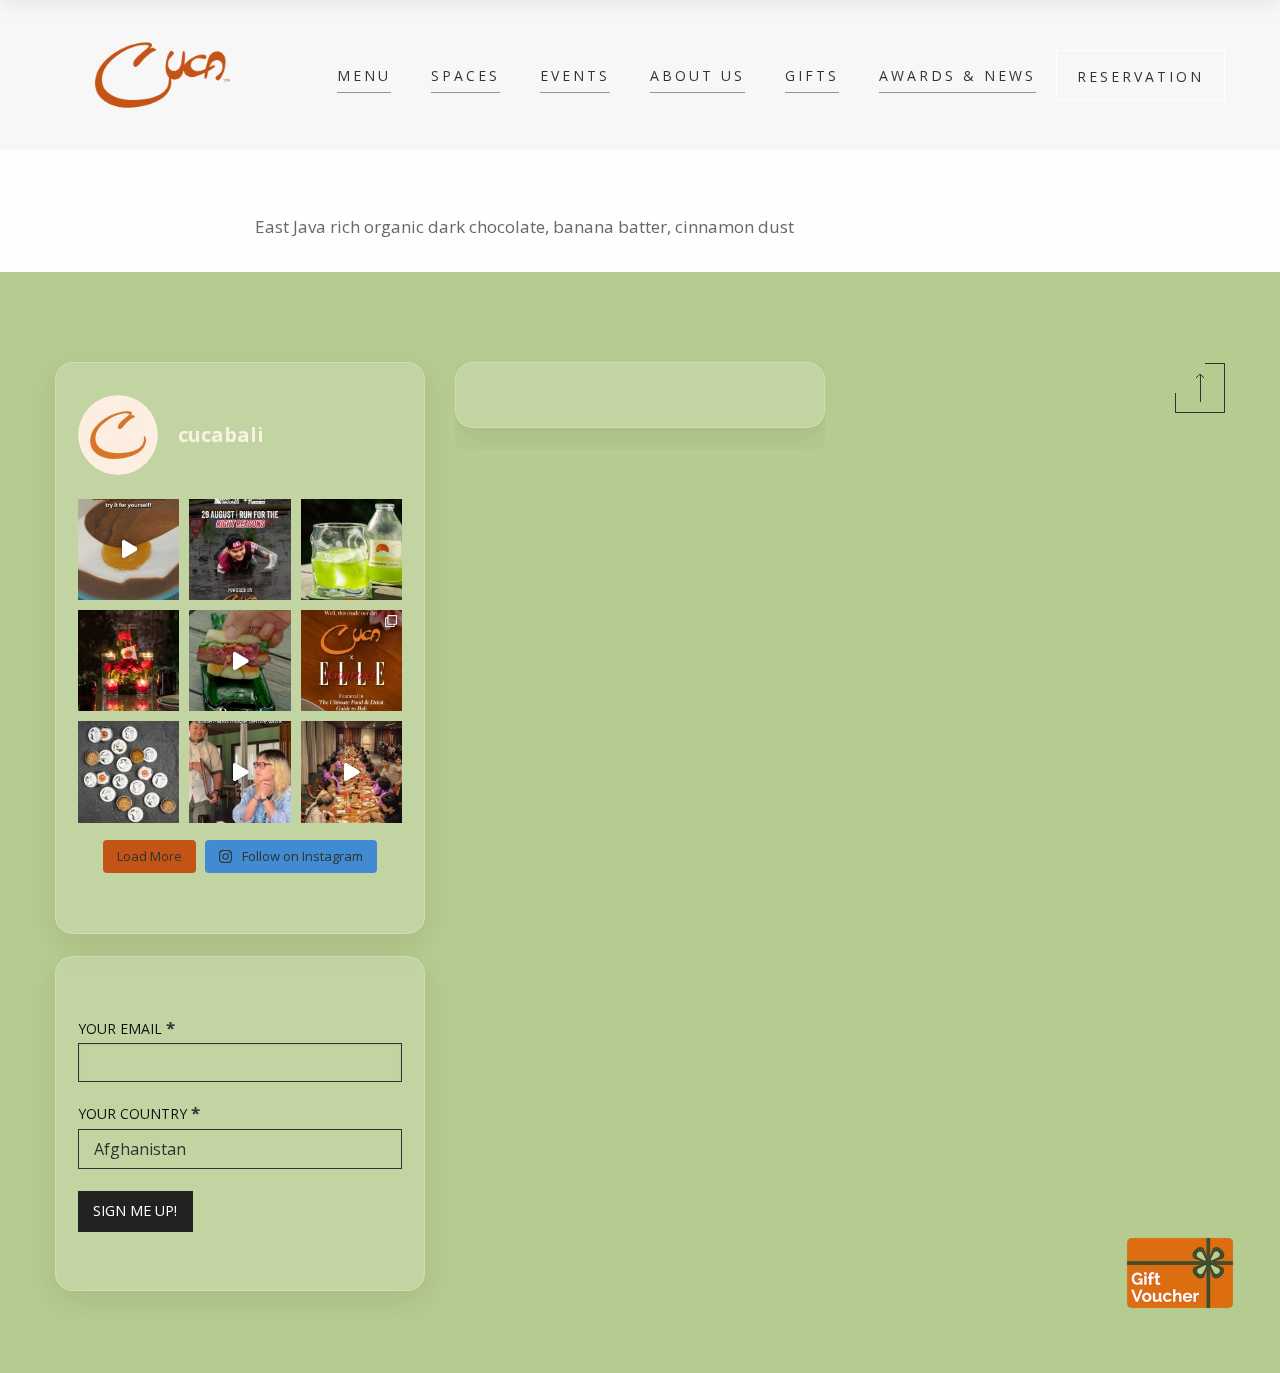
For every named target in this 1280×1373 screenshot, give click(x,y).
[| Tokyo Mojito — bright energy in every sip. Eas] (351, 549)
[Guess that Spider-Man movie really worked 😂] (239, 771)
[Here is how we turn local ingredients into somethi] (239, 660)
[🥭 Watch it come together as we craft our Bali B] (128, 549)
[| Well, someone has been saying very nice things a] (351, 660)
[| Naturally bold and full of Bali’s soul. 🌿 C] (128, 771)
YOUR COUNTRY (139, 1112)
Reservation (1140, 76)
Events (575, 75)
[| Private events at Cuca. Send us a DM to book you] (351, 771)
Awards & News (957, 75)
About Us (697, 75)
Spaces (465, 75)
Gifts (812, 75)
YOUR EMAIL (126, 1027)
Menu (364, 75)
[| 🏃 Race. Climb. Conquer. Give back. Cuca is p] (239, 549)
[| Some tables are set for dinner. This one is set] (128, 660)
